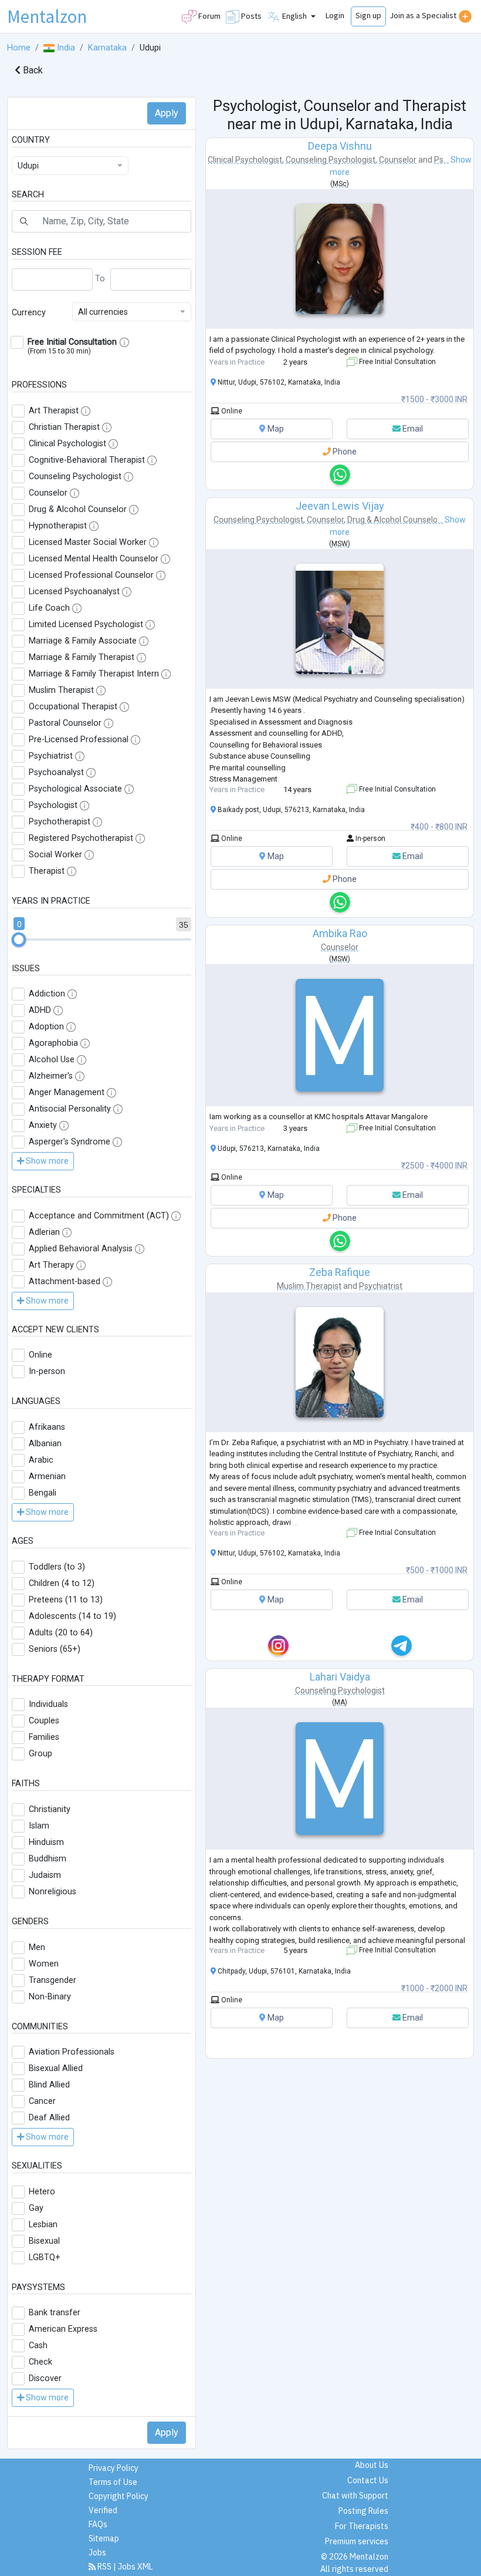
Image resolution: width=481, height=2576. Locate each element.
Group (40, 1754)
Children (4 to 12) (62, 1583)
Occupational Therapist (73, 707)
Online (40, 1355)
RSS (104, 2567)
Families (44, 1737)
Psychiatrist (51, 756)
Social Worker (55, 855)
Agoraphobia (53, 1043)
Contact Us (368, 2480)
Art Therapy (51, 1265)
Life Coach (49, 608)
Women (44, 1964)
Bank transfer (55, 2313)
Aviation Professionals (72, 2052)
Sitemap (104, 2538)
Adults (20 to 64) (61, 1633)
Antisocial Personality (70, 1109)
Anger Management (67, 1092)
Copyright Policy (118, 2496)
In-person (47, 1371)
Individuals (48, 1704)
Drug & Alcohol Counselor (78, 509)
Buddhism (48, 1859)
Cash (38, 2346)
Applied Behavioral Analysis (81, 1249)
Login (335, 15)
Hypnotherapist (58, 526)
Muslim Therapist (61, 690)
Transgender (52, 1980)
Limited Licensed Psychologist (86, 624)
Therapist (47, 871)
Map (275, 429)
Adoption (46, 1027)
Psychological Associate (75, 789)
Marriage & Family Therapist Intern (94, 674)
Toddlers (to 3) (57, 1567)
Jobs (97, 2553)
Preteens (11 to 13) (66, 1600)
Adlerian (44, 1232)
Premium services (357, 2541)
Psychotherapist (60, 822)
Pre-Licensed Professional (79, 740)
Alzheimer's (51, 1076)
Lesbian (43, 2225)
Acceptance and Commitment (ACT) (99, 1216)
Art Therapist (54, 411)
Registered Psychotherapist (81, 838)
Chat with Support (355, 2496)
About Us (372, 2465)
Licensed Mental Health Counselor (94, 559)
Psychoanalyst (56, 772)
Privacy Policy (114, 2468)
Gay (36, 2208)
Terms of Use (113, 2482)
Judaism (45, 1875)
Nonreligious (52, 1892)
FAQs (98, 2524)
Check (40, 2362)
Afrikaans (47, 1427)
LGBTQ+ (45, 2257)
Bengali (43, 1493)
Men (37, 1947)
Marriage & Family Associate (83, 641)
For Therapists (362, 2526)
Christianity (50, 1809)
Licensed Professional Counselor (91, 575)
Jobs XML (136, 2567)
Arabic (41, 1460)
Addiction (47, 994)
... (295, 1522)
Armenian (47, 1476)
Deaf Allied (49, 2118)
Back (32, 70)
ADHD (40, 1010)
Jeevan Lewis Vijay (340, 506)
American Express (63, 2329)
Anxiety (43, 1125)
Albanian (45, 1444)
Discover (45, 2378)
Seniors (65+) (55, 1649)
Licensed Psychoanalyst (74, 592)
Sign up (368, 15)
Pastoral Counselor (65, 723)
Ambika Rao (340, 933)
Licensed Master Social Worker (88, 542)
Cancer (42, 2101)
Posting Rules (363, 2511)
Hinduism (46, 1842)
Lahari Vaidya (340, 1677)
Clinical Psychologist (67, 444)
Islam (39, 1826)
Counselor (48, 493)
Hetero (42, 2192)
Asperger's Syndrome (70, 1142)
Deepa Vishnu (340, 146)
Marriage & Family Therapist (82, 657)
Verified (103, 2510)
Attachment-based (65, 1282)
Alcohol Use (52, 1060)
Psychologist (53, 805)
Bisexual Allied (56, 2068)
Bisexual (44, 2241)
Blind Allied (49, 2085)
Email (412, 429)
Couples (44, 1721)
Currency (29, 313)
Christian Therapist (64, 427)
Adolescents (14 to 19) (72, 1616)
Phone (344, 452)
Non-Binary (50, 1997)
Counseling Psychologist (75, 477)
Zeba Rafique (340, 1272)
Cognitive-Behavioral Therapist (87, 460)
